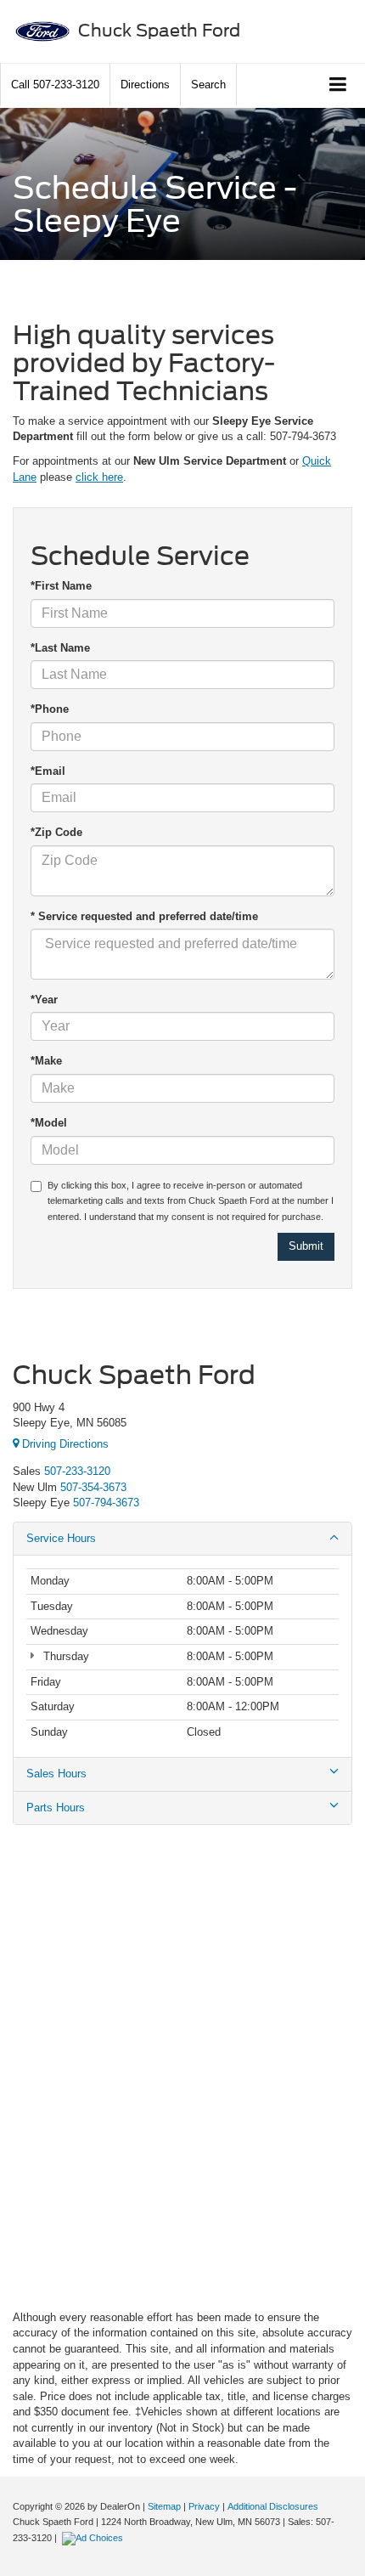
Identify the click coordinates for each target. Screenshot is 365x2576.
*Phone (50, 709)
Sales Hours (56, 1774)
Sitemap (164, 2506)
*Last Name (60, 648)
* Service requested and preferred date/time (144, 916)
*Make (46, 1061)
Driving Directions (64, 1444)
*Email (48, 771)
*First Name (61, 586)
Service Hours (61, 1538)
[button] (55, 85)
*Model (49, 1123)
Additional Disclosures (273, 2506)
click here (99, 477)
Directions (145, 85)
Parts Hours (56, 1808)
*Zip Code (56, 832)
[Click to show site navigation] (338, 85)
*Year (44, 1000)
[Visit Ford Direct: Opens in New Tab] (95, 2538)
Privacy (204, 2506)
